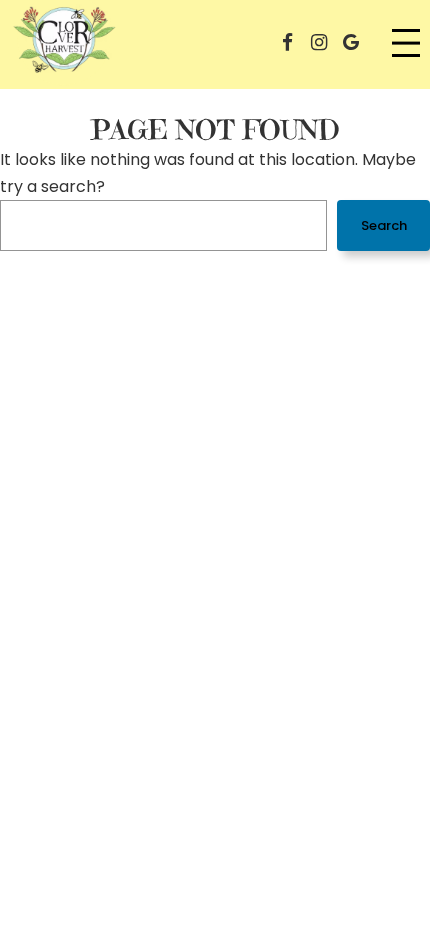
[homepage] (65, 43)
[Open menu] (406, 43)
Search (384, 225)
